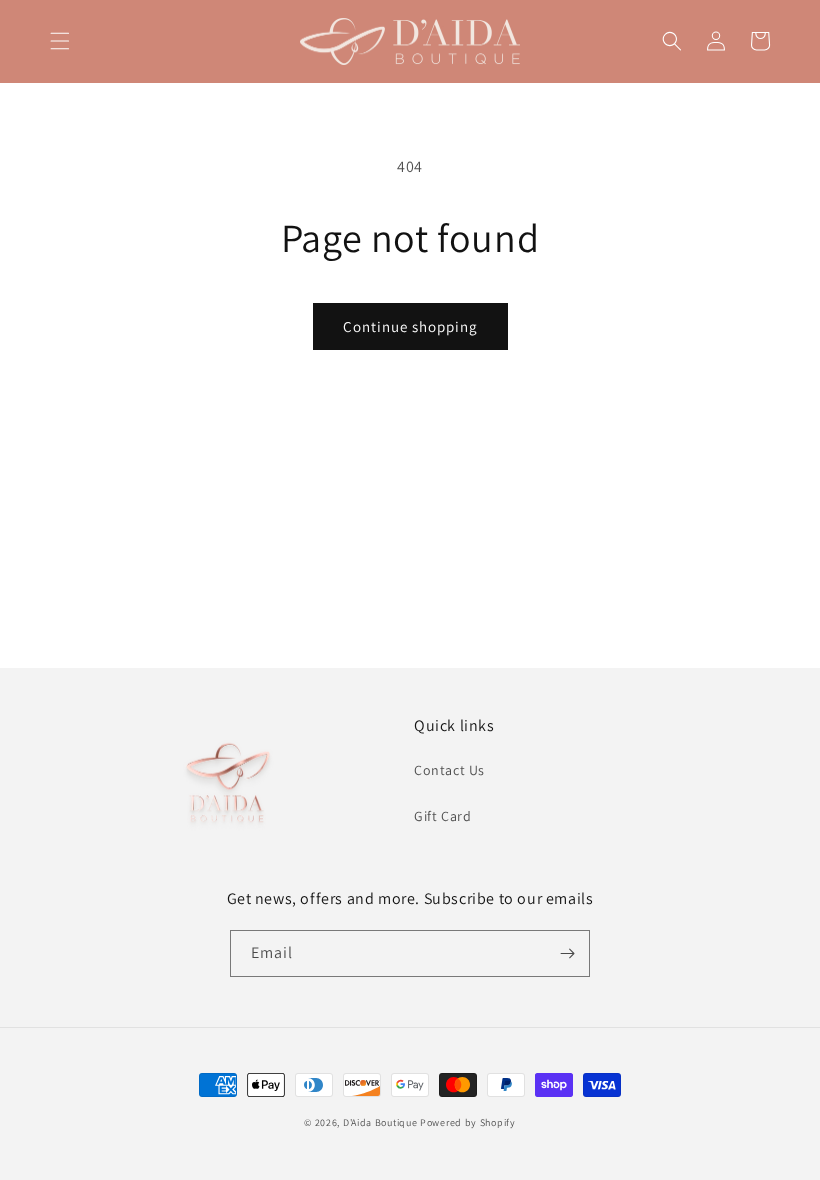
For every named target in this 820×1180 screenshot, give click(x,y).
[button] (60, 41)
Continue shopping (410, 326)
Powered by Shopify (468, 1122)
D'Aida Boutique (380, 1122)
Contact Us (449, 770)
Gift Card (442, 816)
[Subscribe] (567, 953)
